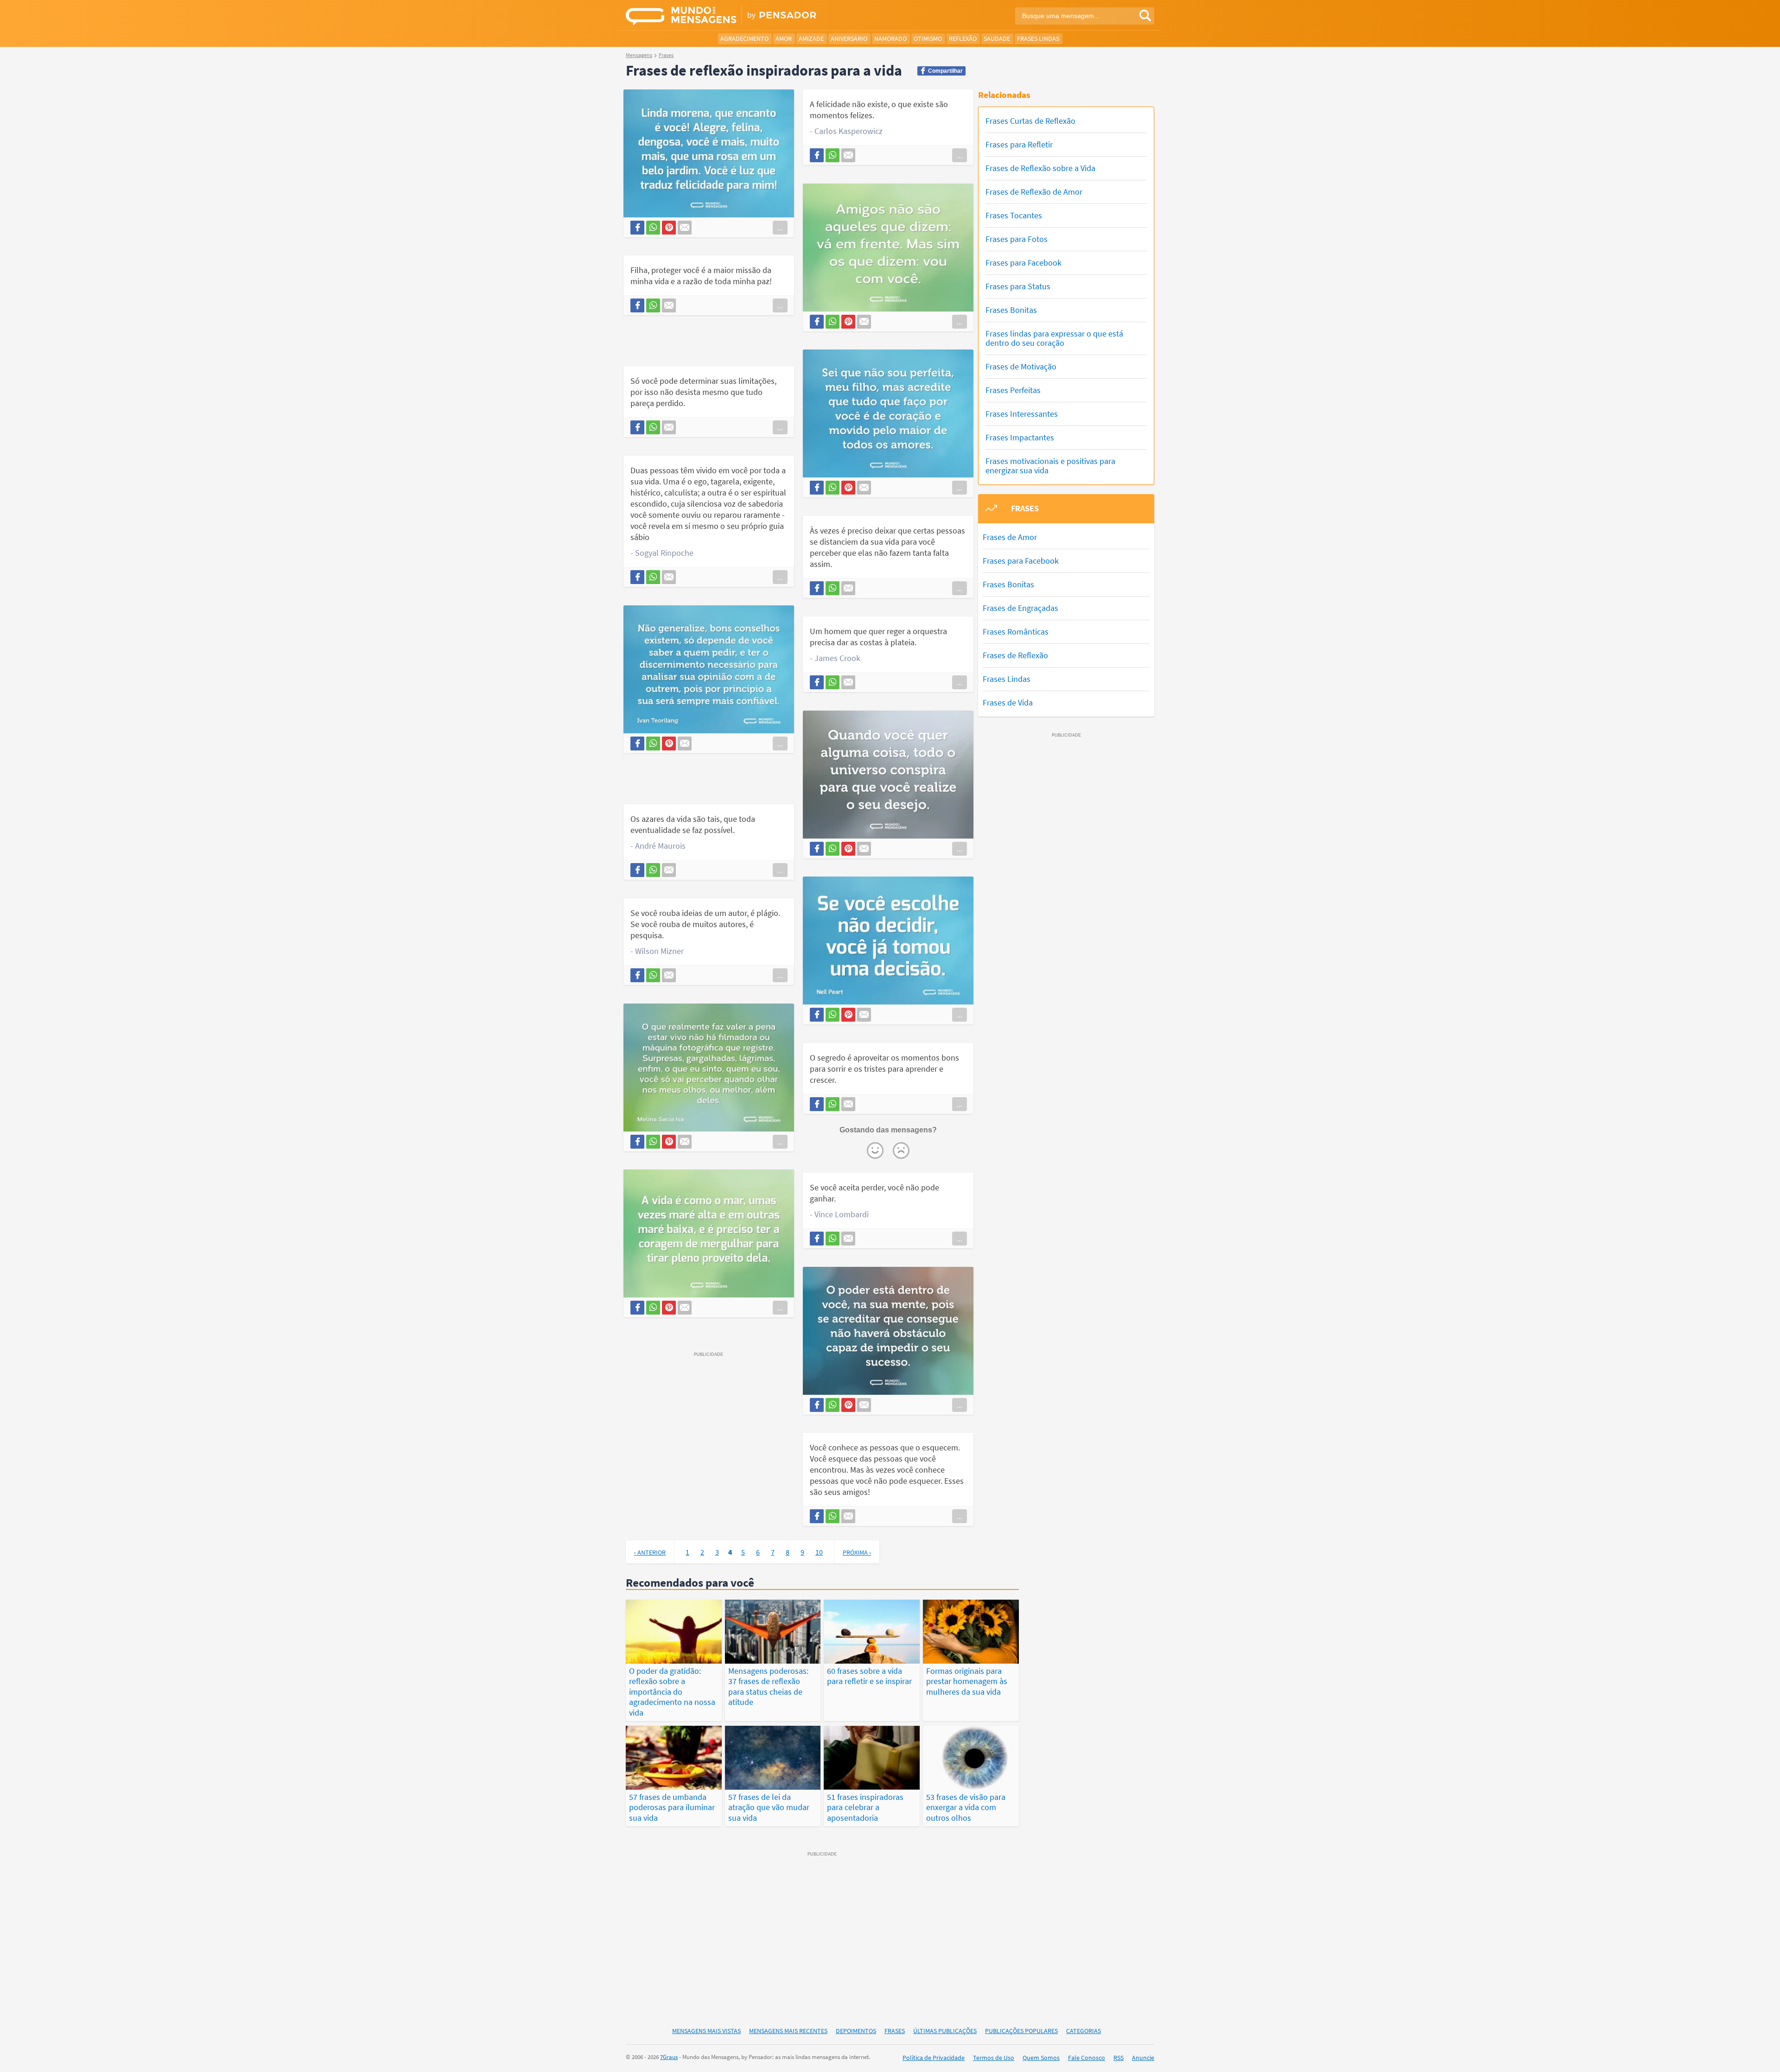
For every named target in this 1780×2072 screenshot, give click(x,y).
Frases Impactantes (1020, 437)
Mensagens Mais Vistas (706, 2031)
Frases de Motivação (1021, 366)
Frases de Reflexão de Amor (1034, 192)
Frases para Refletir (1019, 144)
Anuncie (1143, 2058)
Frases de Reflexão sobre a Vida (1040, 168)
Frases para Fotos (1017, 239)
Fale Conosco (1087, 2058)
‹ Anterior (650, 1552)
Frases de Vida (1008, 702)
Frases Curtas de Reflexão (1030, 121)
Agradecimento (744, 38)
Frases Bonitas (1011, 310)
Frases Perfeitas (1013, 390)
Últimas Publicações (945, 2031)
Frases (895, 2031)
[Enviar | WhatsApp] (653, 228)
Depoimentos (856, 2031)
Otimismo (928, 38)
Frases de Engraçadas (1020, 608)
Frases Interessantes (1022, 414)
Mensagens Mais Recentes (788, 2031)
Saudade (997, 38)
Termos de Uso (994, 2058)
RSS (1119, 2058)
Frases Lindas (1038, 38)
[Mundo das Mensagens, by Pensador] (754, 16)
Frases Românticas (1016, 632)
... (780, 228)
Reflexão (963, 38)
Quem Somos (1041, 2058)
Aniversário (849, 38)
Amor (784, 38)
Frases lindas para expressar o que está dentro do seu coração (1054, 338)
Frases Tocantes (1014, 215)
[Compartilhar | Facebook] (637, 228)
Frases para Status (1018, 286)
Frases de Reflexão (1015, 655)
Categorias (1084, 2031)
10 (819, 1552)
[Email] (685, 228)
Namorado (890, 38)
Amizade (811, 38)
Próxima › (857, 1552)
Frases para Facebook (1023, 263)
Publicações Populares (1021, 2031)
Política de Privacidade (934, 2058)
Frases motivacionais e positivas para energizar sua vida (1050, 466)
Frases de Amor (1010, 537)
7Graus (669, 2057)
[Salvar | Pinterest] (669, 228)
